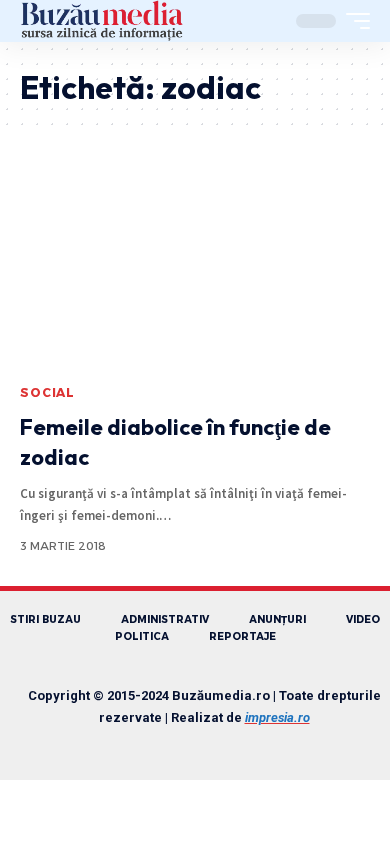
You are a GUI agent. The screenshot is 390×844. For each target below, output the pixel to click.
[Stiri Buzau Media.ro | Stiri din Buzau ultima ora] (102, 21)
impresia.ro (277, 717)
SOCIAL (47, 392)
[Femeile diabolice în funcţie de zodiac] (195, 269)
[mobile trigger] (353, 21)
